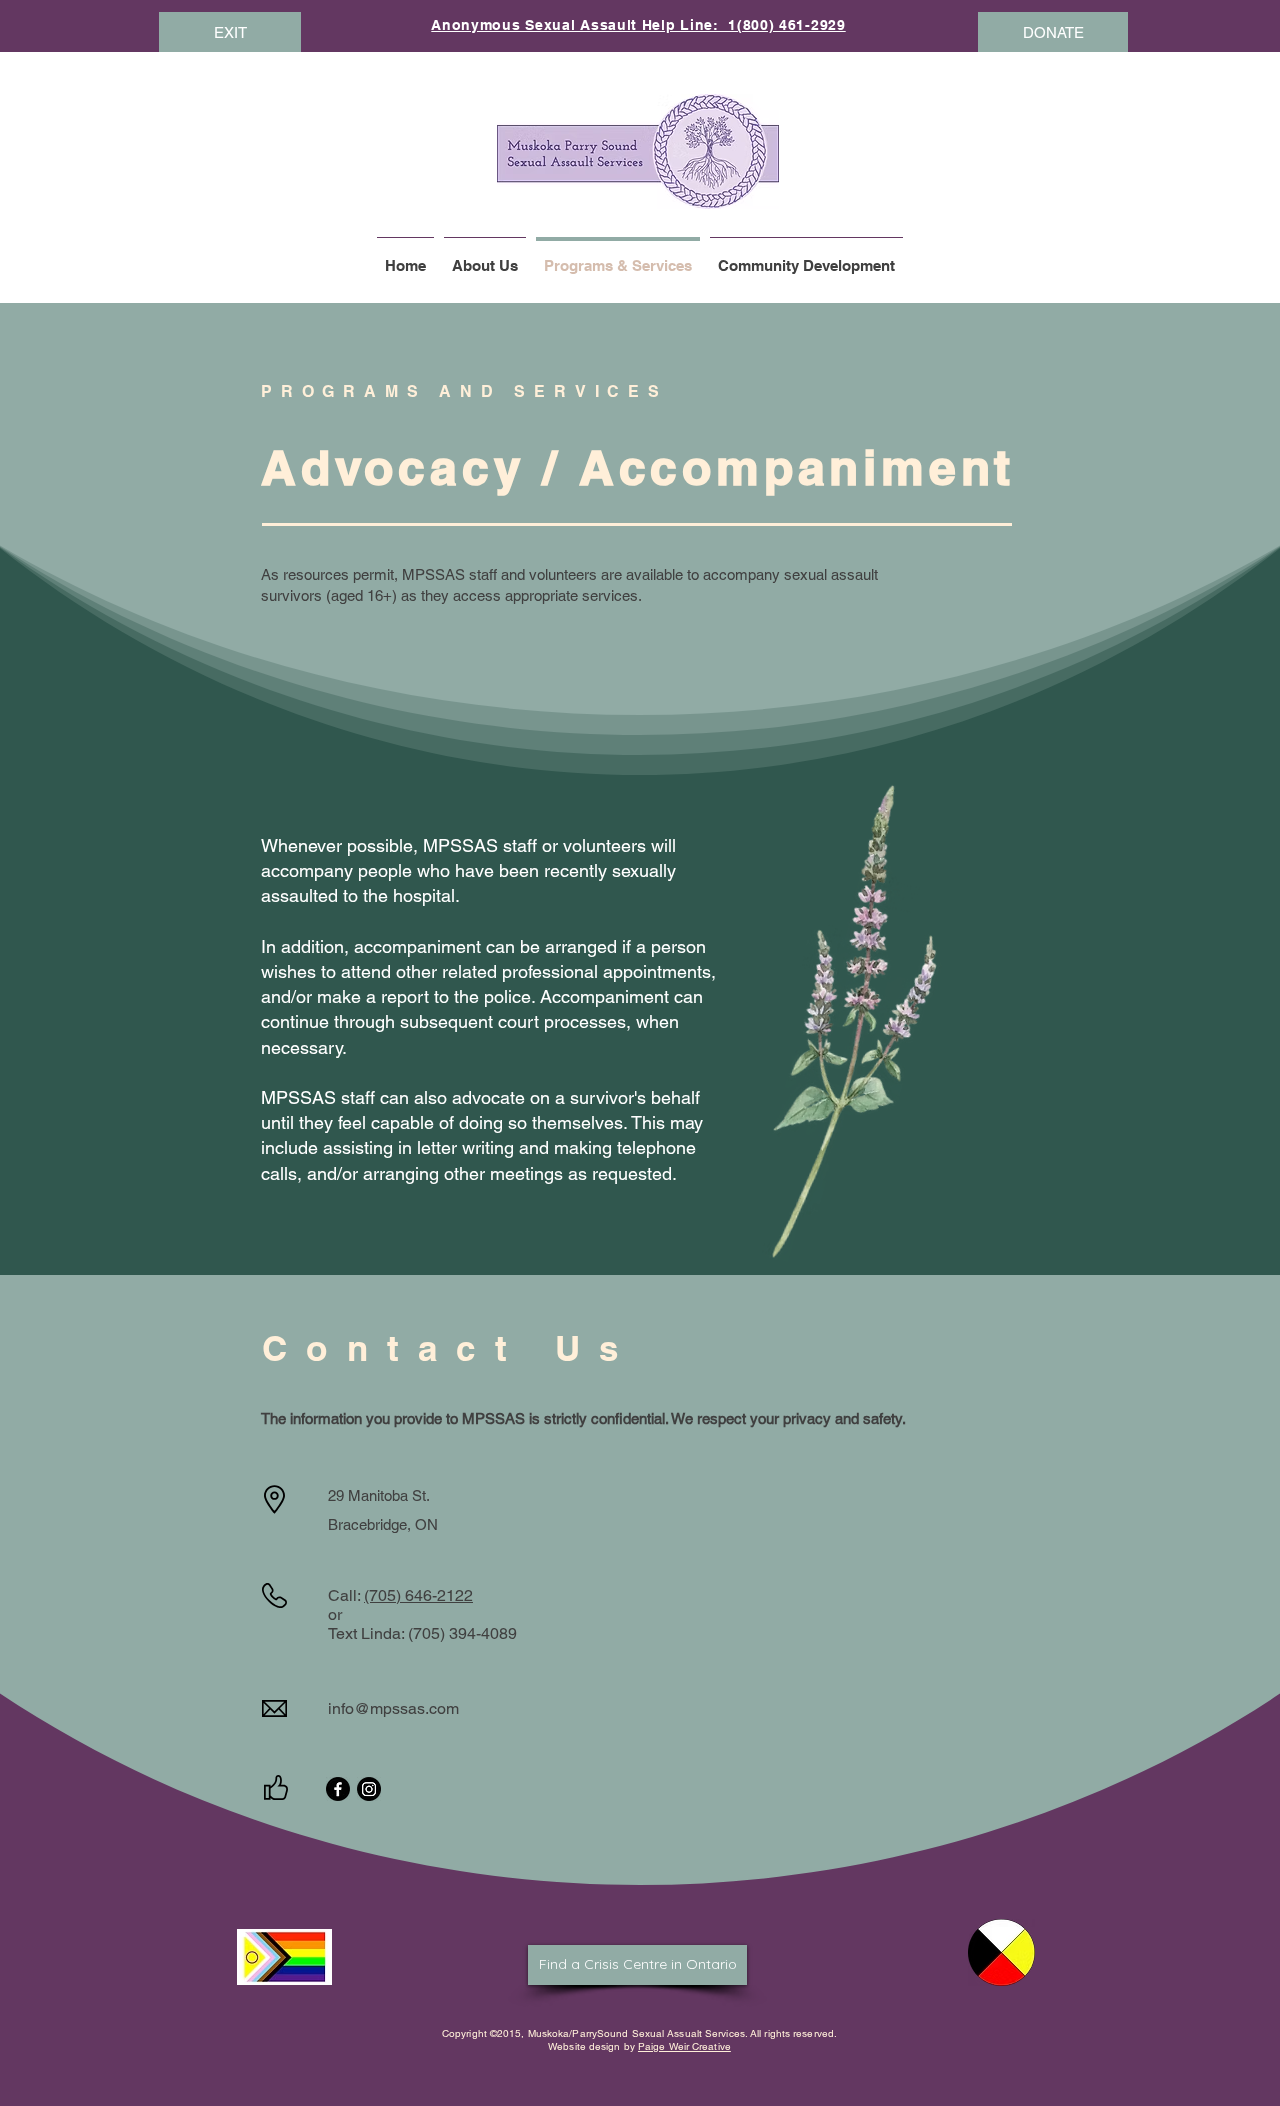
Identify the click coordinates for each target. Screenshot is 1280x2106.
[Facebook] (338, 1789)
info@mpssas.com (393, 1708)
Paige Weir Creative (684, 2046)
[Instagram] (369, 1789)
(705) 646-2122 (418, 1595)
